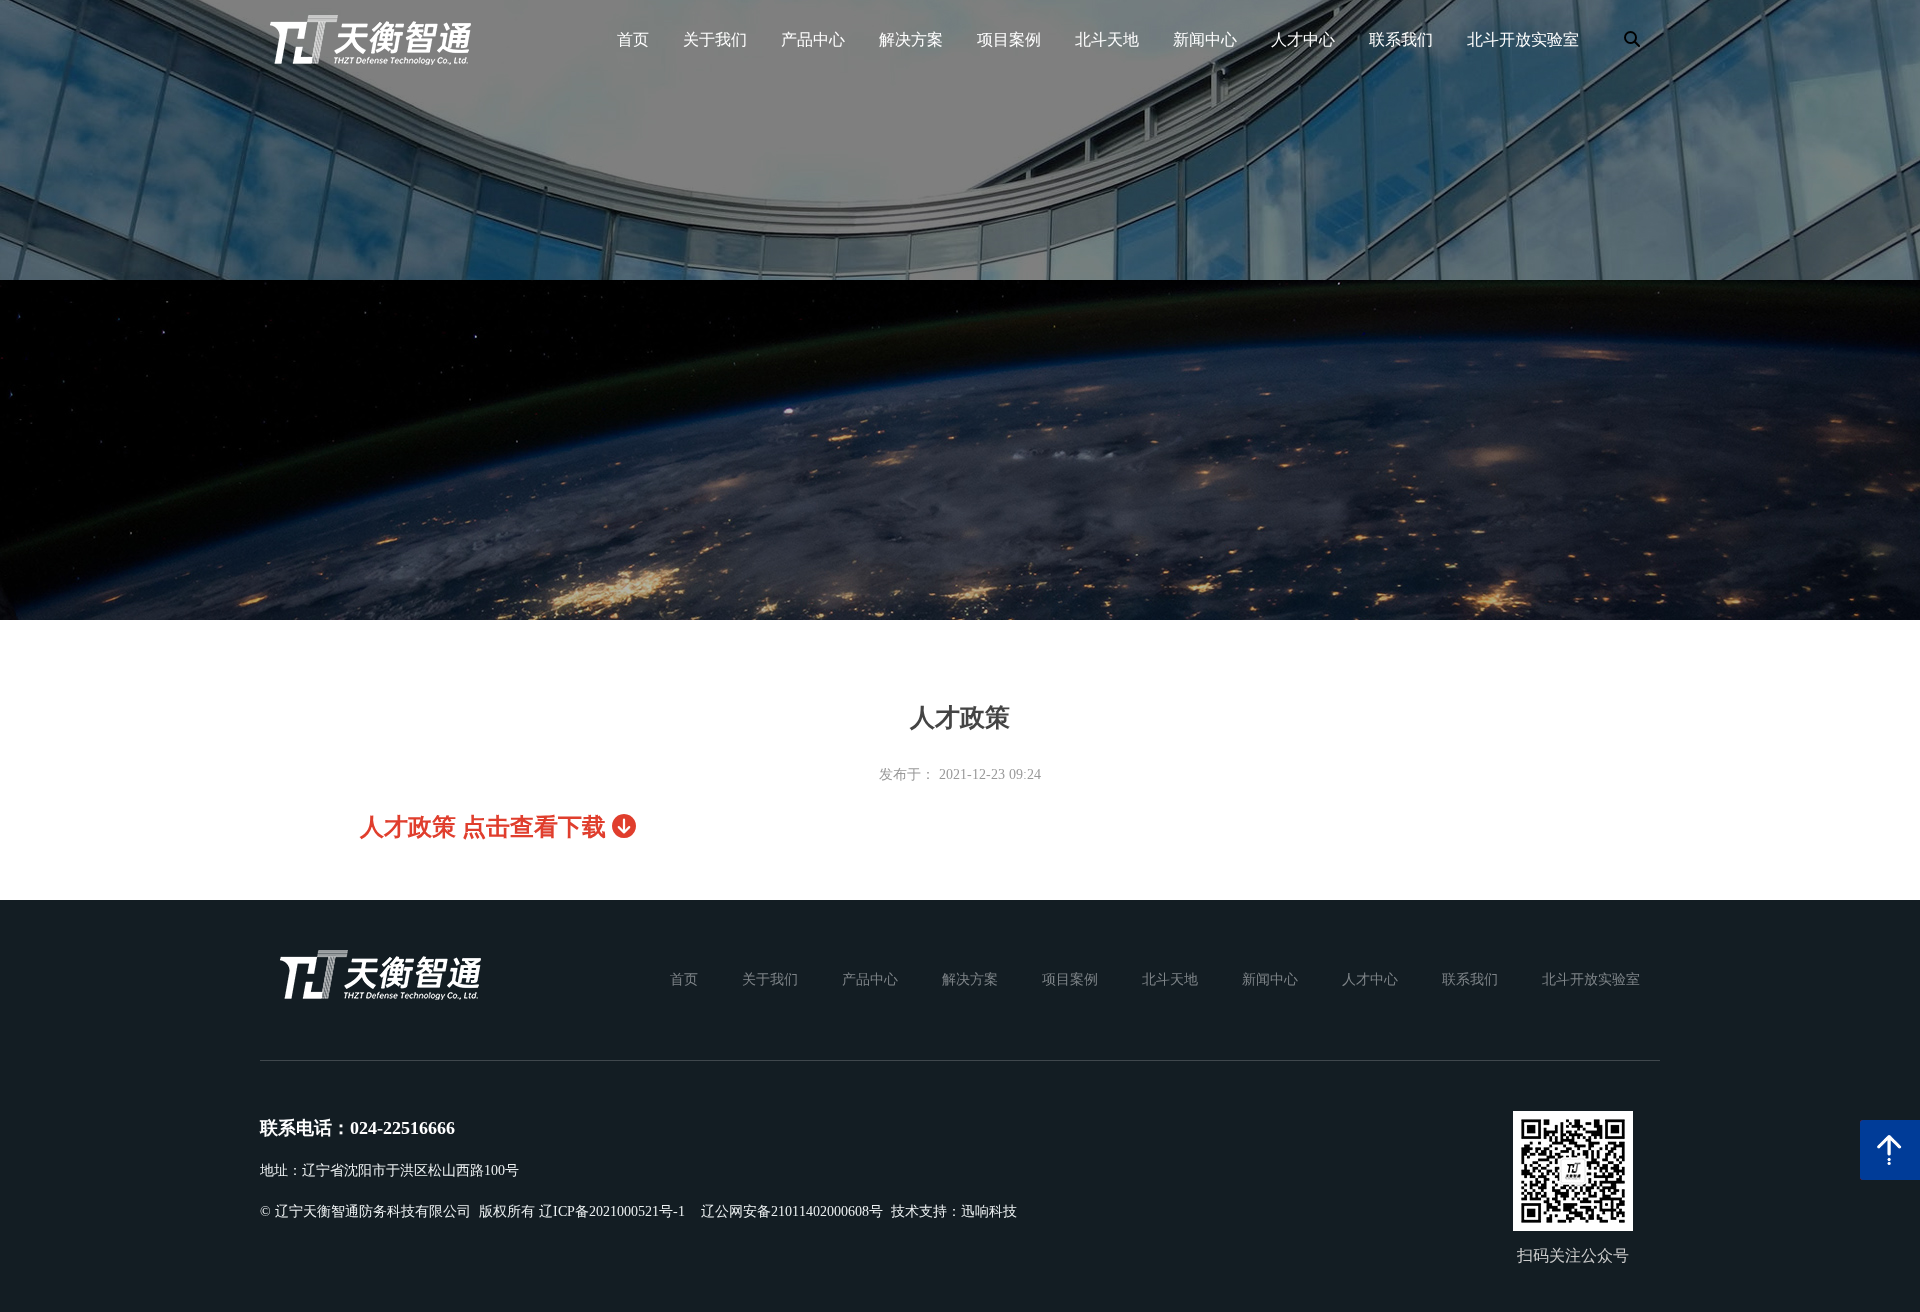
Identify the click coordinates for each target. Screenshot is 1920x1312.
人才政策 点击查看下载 (486, 827)
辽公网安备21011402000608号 (792, 1211)
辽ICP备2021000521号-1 (612, 1211)
